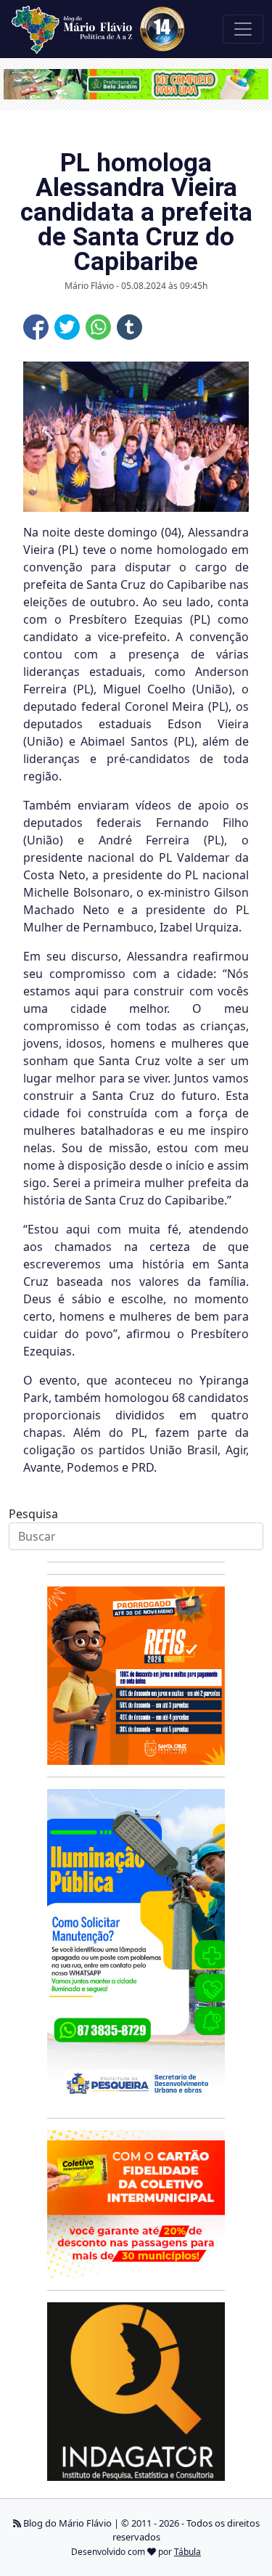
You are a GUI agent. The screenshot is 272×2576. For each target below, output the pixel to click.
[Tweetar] (67, 327)
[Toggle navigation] (243, 29)
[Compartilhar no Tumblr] (129, 327)
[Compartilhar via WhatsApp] (98, 327)
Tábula (187, 2552)
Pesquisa (33, 1514)
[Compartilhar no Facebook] (36, 327)
